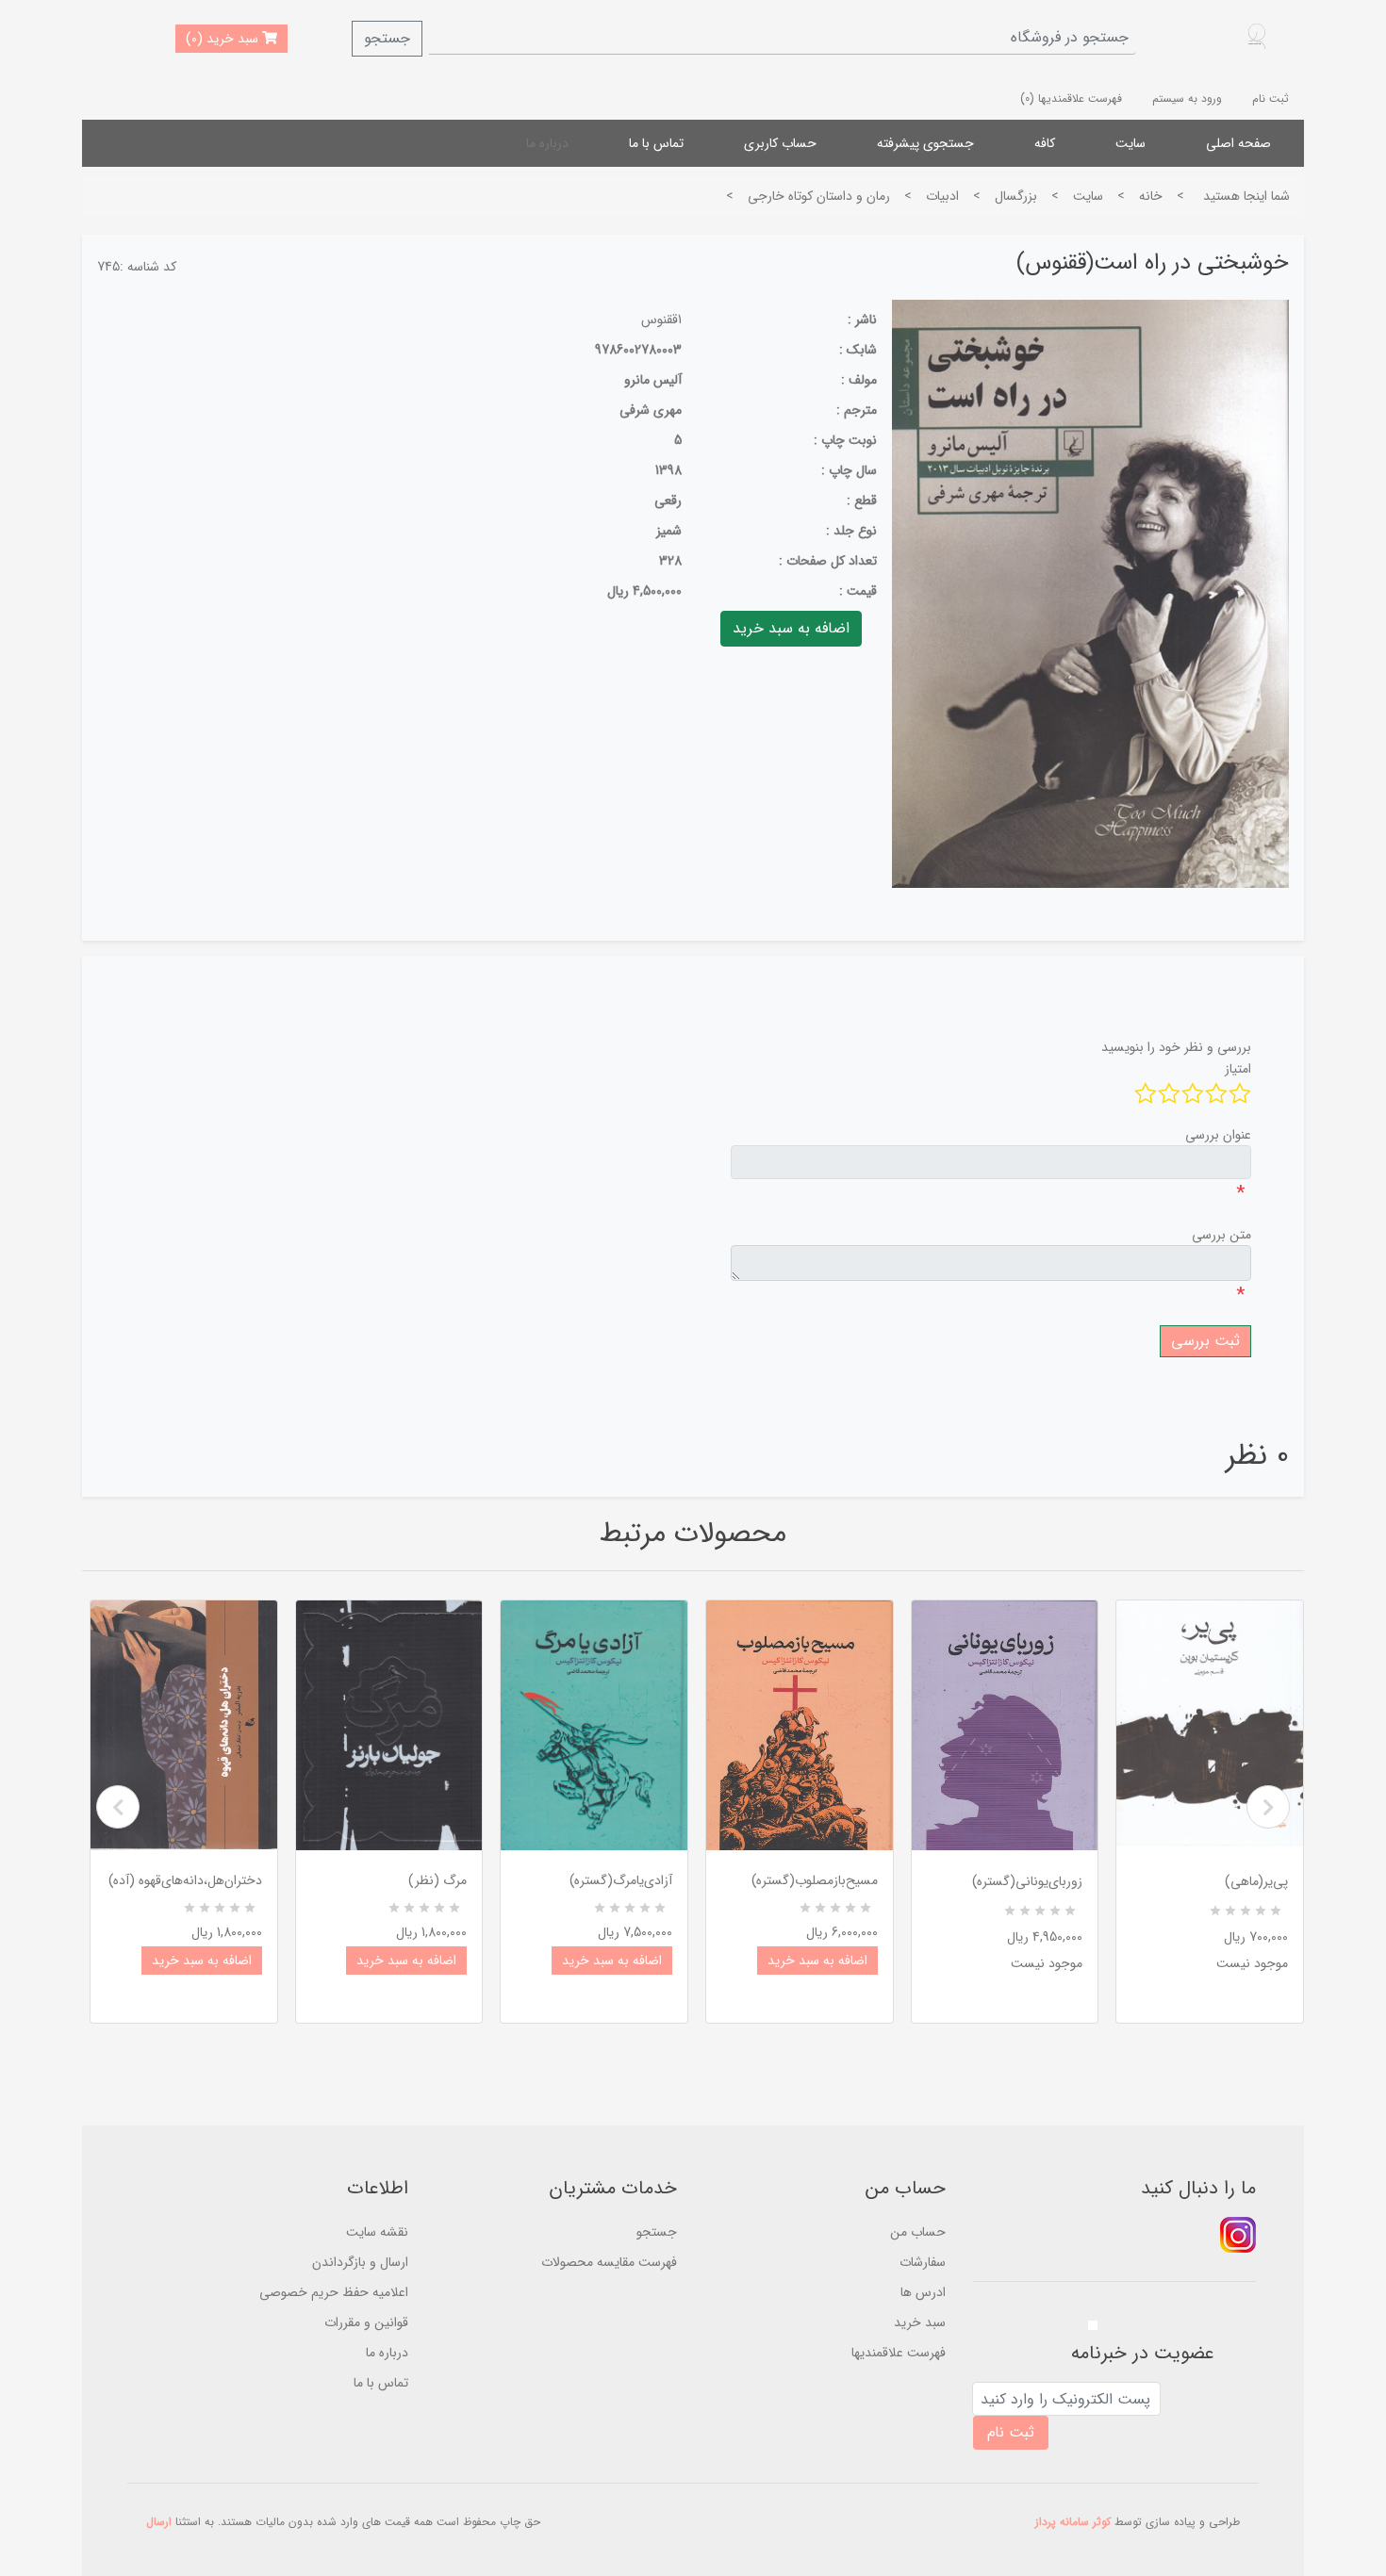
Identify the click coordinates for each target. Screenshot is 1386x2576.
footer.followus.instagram (1238, 2235)
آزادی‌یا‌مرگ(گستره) (621, 1880)
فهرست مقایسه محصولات (609, 2262)
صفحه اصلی (1238, 143)
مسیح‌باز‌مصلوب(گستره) (815, 1880)
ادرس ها (923, 2292)
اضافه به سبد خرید (202, 1961)
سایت (1130, 143)
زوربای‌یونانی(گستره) (1027, 1881)
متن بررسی (1221, 1235)
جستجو (387, 38)
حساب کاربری (780, 143)
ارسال (159, 2522)
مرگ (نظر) (437, 1880)
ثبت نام (1270, 98)
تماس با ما (656, 143)
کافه (1045, 143)
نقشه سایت (377, 2232)
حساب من (918, 2232)
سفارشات (923, 2262)
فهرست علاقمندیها (899, 2353)
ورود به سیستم (1187, 98)
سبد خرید (920, 2322)
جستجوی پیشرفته (925, 143)
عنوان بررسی (1218, 1135)
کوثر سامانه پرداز (1073, 2522)
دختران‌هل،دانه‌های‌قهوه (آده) (185, 1880)
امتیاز (1238, 1069)
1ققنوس (661, 320)
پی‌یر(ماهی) (1256, 1881)
